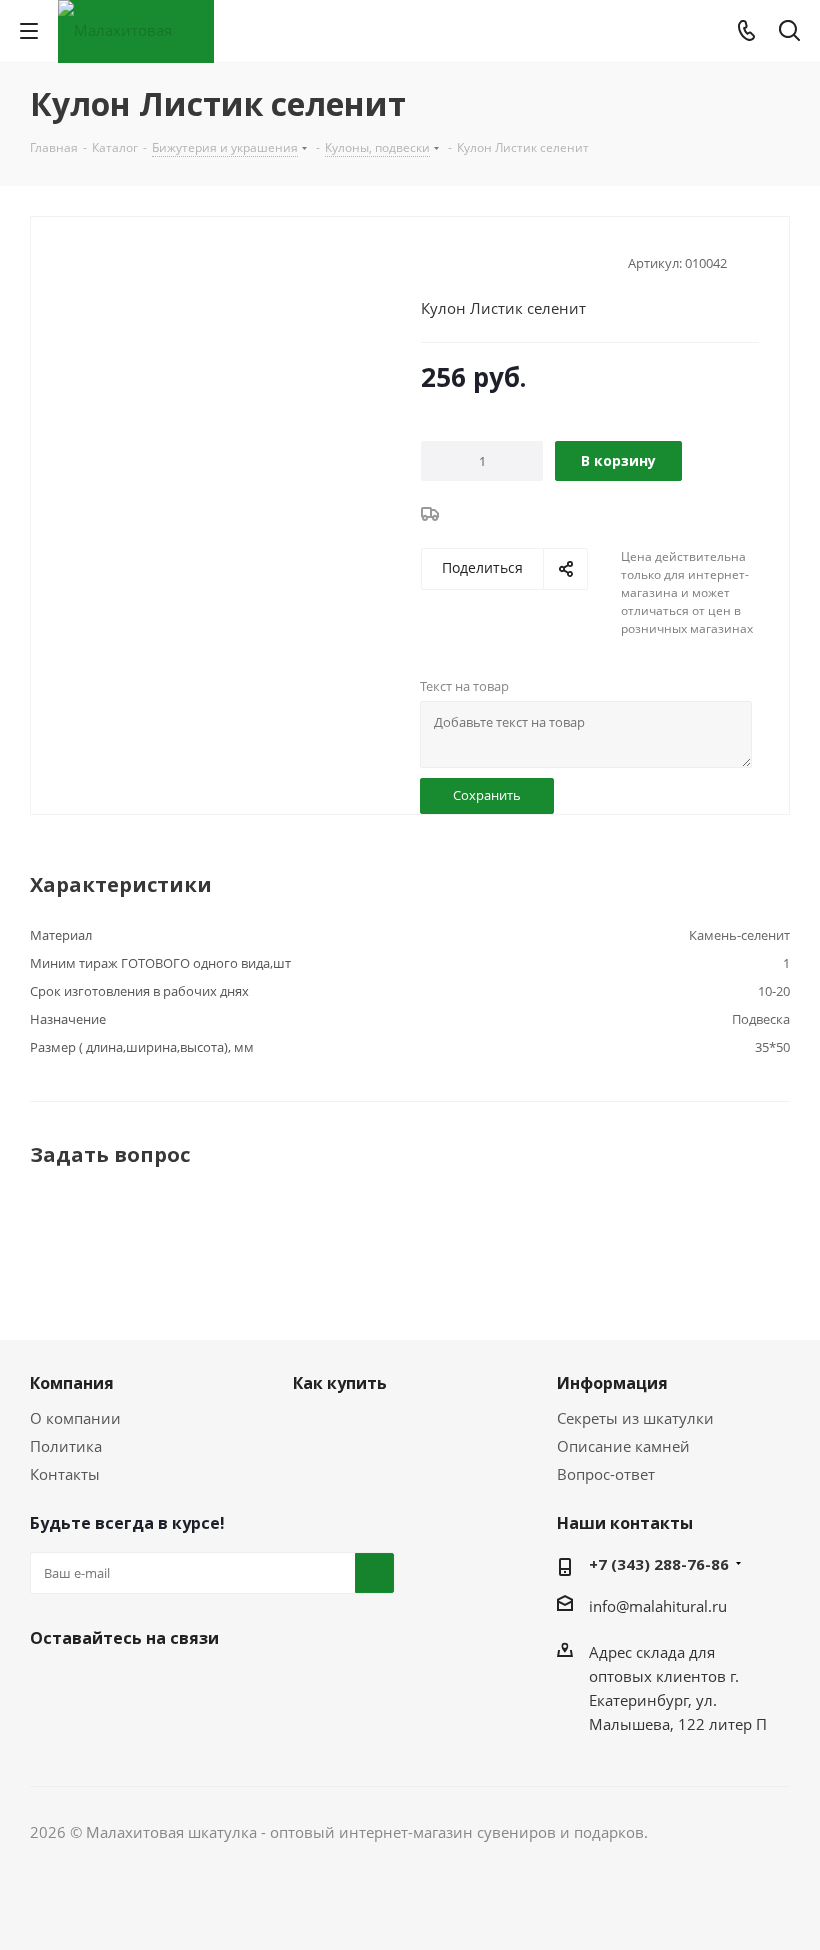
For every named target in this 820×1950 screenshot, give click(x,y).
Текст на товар (464, 686)
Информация (612, 1383)
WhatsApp (150, 1685)
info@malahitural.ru (658, 1606)
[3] (468, 261)
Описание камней (623, 1446)
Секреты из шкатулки (635, 1418)
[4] (487, 261)
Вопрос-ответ (606, 1474)
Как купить (340, 1383)
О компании (75, 1418)
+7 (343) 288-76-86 (659, 1564)
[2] (449, 261)
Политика (66, 1446)
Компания (72, 1383)
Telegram (100, 1685)
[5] (506, 261)
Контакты (65, 1474)
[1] (430, 261)
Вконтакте (50, 1685)
